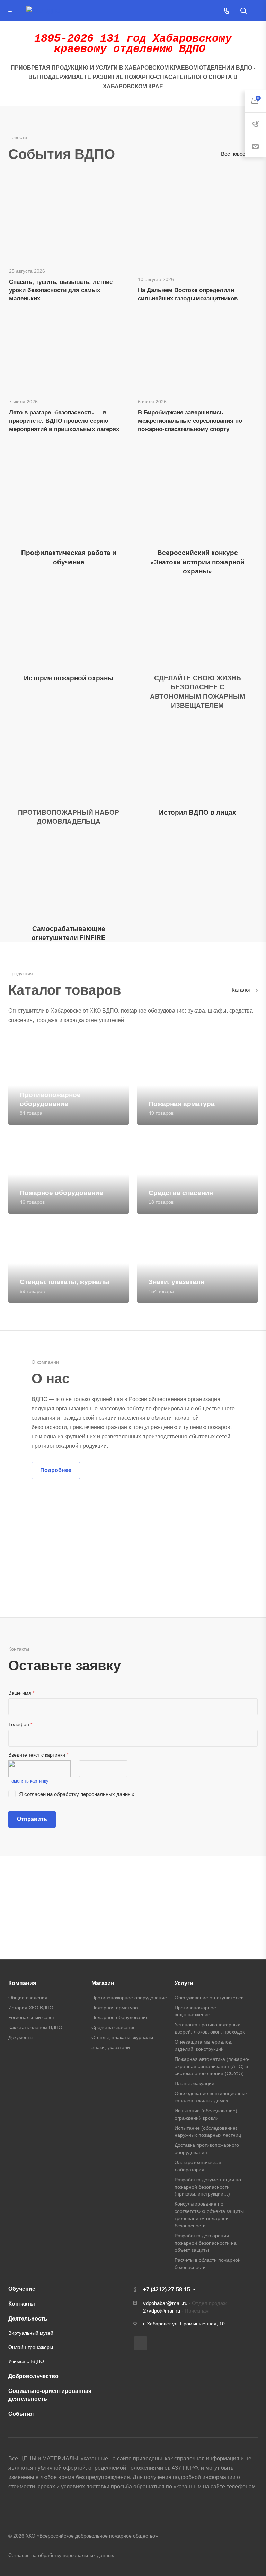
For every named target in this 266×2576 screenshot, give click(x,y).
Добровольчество (33, 2376)
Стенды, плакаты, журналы (122, 2037)
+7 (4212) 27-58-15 (167, 2290)
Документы (21, 2037)
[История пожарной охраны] (69, 627)
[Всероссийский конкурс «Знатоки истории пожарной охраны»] (197, 502)
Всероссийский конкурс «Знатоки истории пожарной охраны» (197, 562)
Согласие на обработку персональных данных (61, 2555)
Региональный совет (32, 2017)
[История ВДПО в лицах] (197, 761)
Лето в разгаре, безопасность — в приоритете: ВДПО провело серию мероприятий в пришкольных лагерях (64, 421)
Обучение (22, 2289)
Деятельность (28, 2319)
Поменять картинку (28, 1781)
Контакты (22, 2304)
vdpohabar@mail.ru (165, 2303)
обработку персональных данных (94, 1794)
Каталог (242, 990)
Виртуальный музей (31, 2333)
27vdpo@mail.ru (162, 2311)
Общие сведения (28, 1998)
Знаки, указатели (111, 2047)
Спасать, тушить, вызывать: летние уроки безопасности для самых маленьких (61, 290)
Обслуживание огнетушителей (209, 1998)
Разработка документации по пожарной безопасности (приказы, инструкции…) (208, 2187)
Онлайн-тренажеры (31, 2347)
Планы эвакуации (194, 2083)
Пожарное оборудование (120, 2017)
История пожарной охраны (69, 678)
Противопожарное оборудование (129, 1998)
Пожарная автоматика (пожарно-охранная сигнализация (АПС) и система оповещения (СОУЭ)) (212, 2066)
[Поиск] (243, 11)
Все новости (236, 154)
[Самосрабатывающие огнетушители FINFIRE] (69, 878)
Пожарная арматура (115, 2008)
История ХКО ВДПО (31, 2008)
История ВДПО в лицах (198, 812)
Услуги (184, 1983)
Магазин (103, 1983)
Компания (22, 1983)
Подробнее (56, 1470)
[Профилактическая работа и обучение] (69, 502)
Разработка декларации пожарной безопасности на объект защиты (206, 2243)
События (21, 2414)
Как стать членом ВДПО (35, 2027)
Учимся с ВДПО (26, 2361)
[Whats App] (140, 2343)
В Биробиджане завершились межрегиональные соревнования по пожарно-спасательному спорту (190, 421)
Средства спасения (114, 2027)
